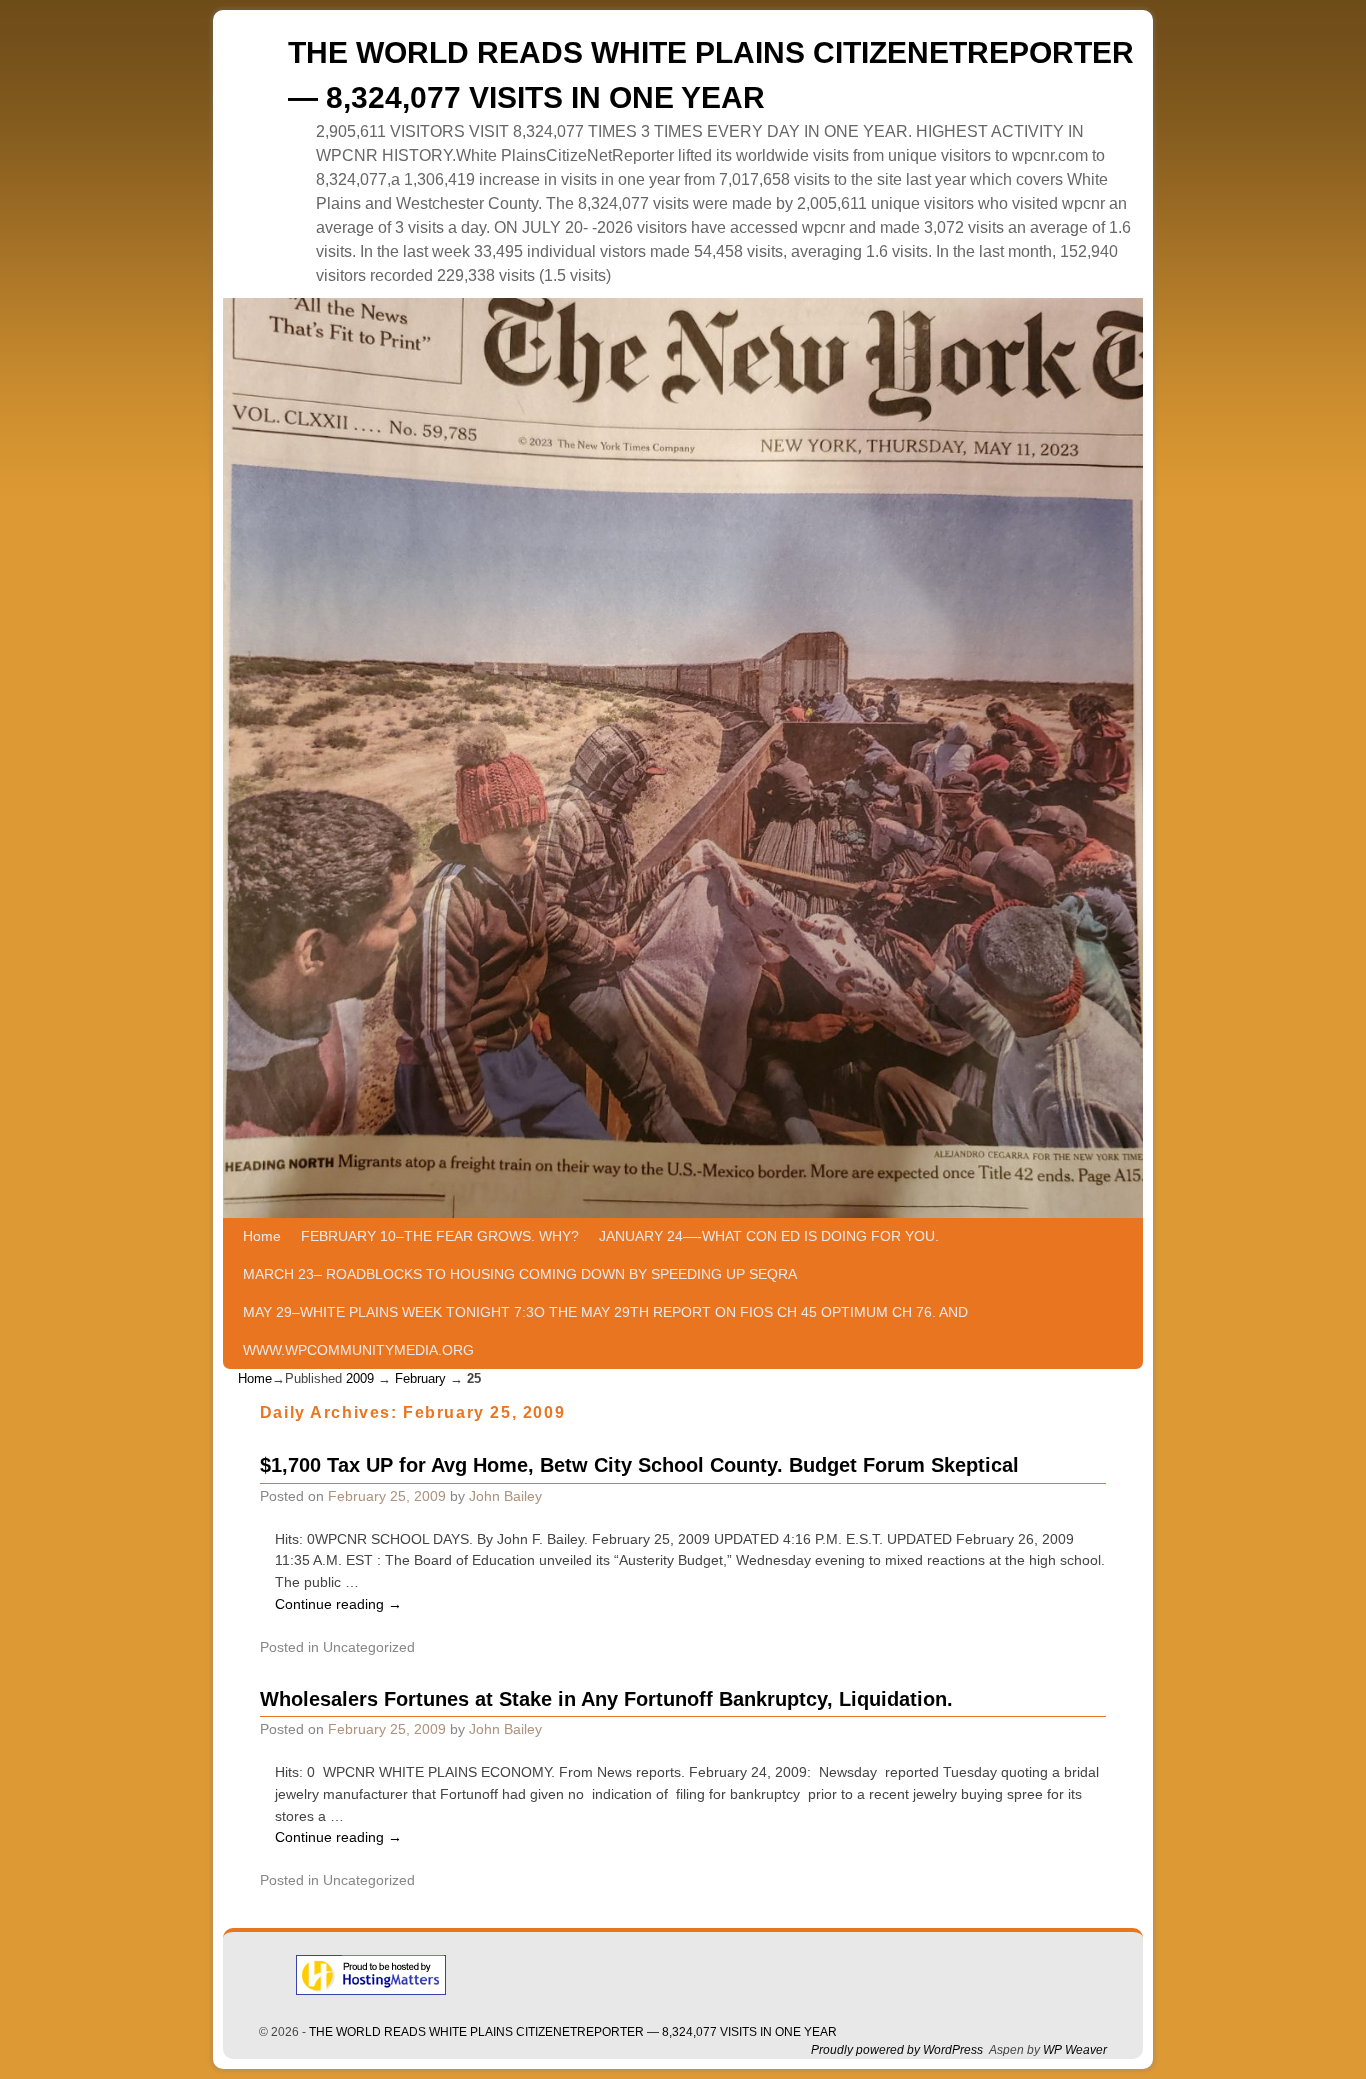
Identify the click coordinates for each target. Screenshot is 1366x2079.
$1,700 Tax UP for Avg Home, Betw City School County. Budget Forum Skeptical (639, 1465)
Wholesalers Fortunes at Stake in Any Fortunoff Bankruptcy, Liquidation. (606, 1699)
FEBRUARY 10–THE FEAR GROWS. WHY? (440, 1236)
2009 (360, 1378)
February (420, 1378)
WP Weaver (1075, 2050)
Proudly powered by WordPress (897, 2050)
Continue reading (338, 1604)
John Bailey (505, 1496)
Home (262, 1236)
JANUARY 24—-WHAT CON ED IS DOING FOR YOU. (769, 1236)
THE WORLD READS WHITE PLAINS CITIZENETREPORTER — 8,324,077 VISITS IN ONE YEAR (573, 2032)
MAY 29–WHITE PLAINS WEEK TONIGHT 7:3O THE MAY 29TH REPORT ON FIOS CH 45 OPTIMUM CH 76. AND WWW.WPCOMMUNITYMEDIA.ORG (605, 1331)
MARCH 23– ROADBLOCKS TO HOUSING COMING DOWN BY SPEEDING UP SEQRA (520, 1274)
